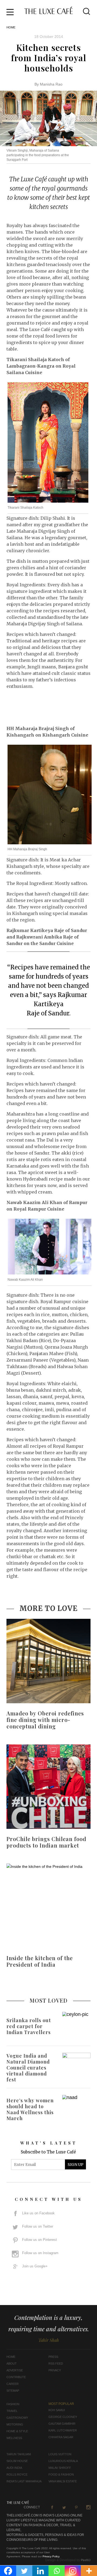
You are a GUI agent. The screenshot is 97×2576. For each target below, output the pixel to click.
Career (13, 2384)
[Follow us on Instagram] (88, 2507)
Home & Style (17, 2431)
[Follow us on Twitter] (64, 2507)
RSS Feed (56, 2363)
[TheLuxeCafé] (48, 12)
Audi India (14, 2468)
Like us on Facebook (38, 2213)
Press (53, 2357)
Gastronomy (17, 2418)
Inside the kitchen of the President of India (40, 1961)
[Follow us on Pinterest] (76, 2507)
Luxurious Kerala (63, 2461)
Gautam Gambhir (62, 2424)
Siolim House (17, 2461)
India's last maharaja (24, 2481)
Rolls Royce (17, 2474)
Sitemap (13, 2391)
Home (11, 27)
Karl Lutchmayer (63, 2430)
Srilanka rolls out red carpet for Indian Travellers (29, 2026)
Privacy (55, 2370)
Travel (12, 2411)
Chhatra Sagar (61, 2437)
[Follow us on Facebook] (52, 2507)
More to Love (48, 1608)
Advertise (15, 2370)
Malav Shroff (60, 2468)
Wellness (14, 2438)
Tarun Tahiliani (19, 2454)
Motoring (15, 2424)
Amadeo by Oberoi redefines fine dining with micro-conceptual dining (45, 1720)
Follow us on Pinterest (39, 2240)
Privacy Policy (51, 2556)
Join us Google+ (35, 2266)
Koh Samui (57, 2410)
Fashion (13, 2404)
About (12, 2363)
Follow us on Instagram (40, 2253)
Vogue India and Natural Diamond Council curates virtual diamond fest (28, 2068)
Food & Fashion (61, 2474)
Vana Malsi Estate (63, 2481)
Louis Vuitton (60, 2454)
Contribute (16, 2377)
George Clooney (63, 2417)
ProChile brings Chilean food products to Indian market (46, 1842)
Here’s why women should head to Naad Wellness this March (30, 2109)
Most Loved (49, 2000)
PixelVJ (86, 2560)
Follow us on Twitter (38, 2226)
